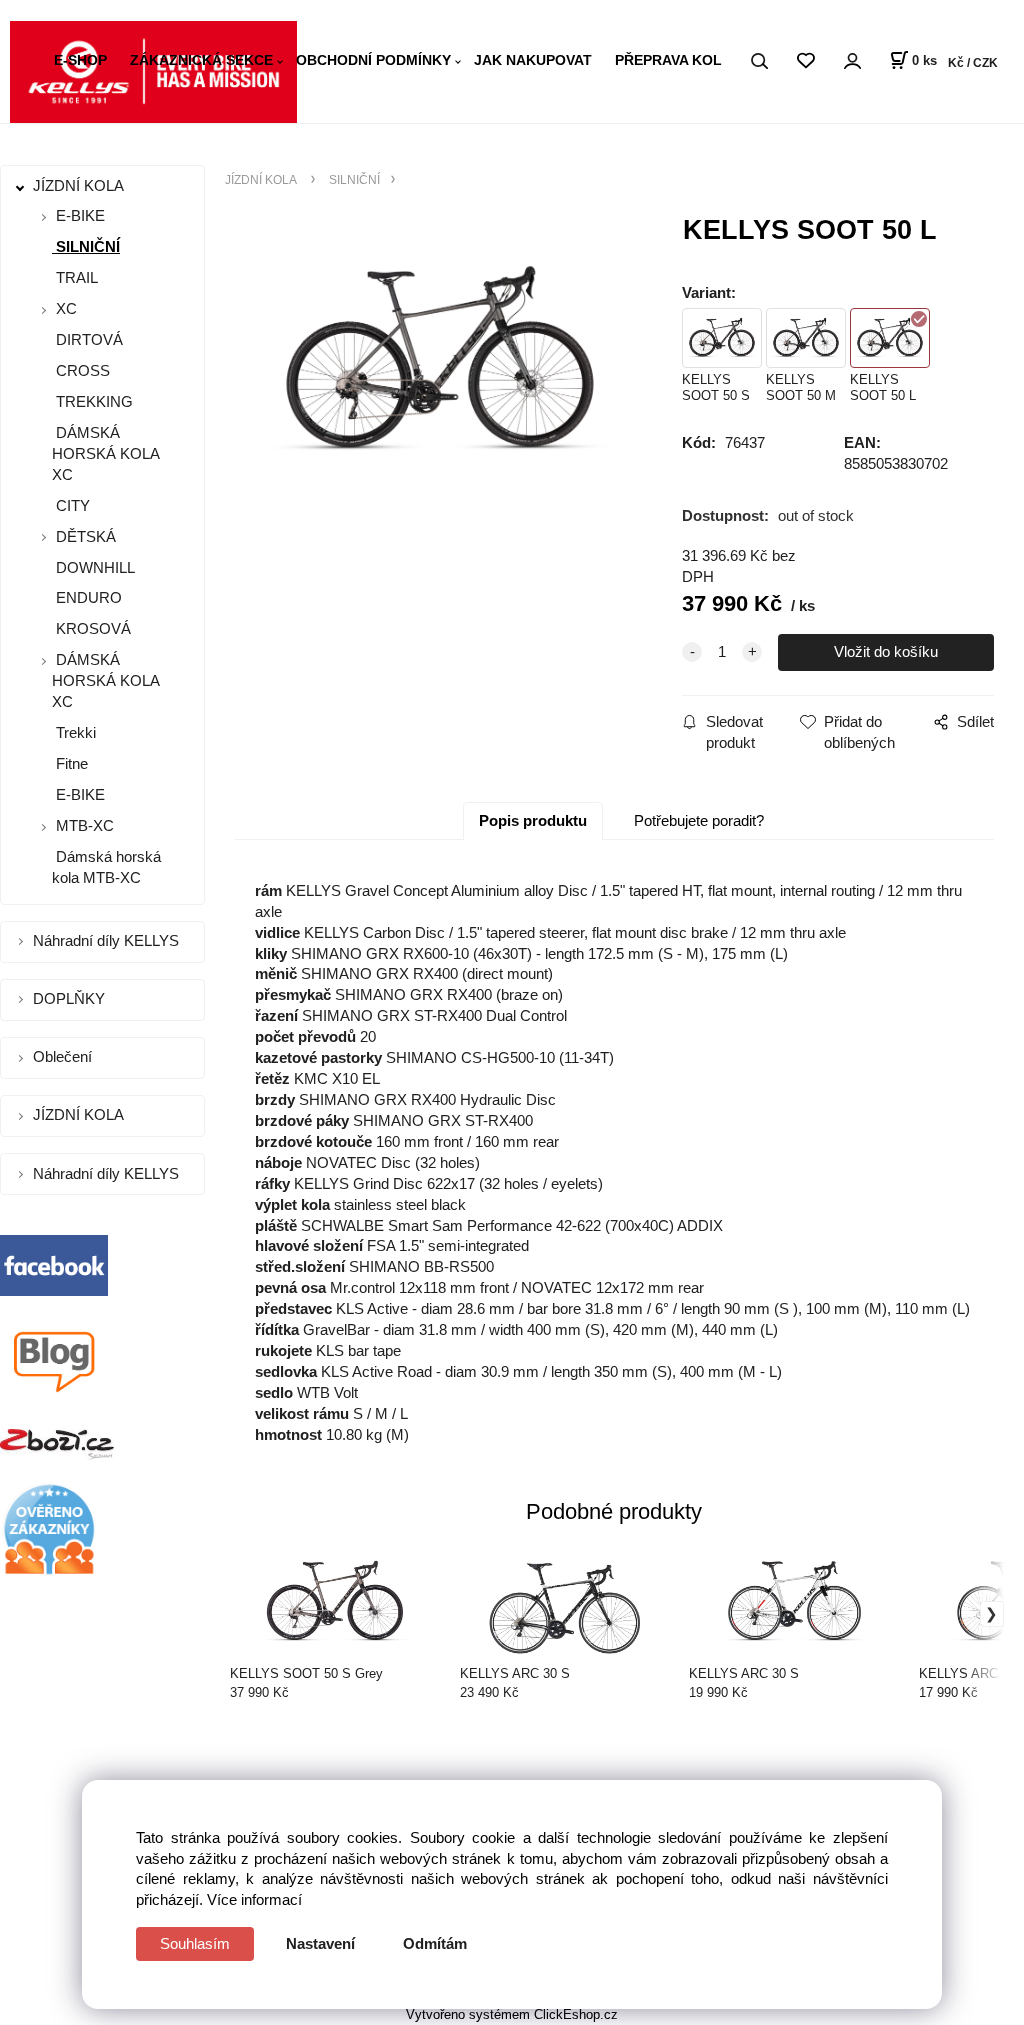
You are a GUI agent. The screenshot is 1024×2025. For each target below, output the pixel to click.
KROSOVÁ (91, 628)
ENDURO (87, 597)
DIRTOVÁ (87, 339)
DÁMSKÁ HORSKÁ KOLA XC (105, 453)
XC (66, 308)
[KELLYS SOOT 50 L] (439, 378)
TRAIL (75, 277)
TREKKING (92, 401)
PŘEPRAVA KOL (668, 60)
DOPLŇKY (71, 998)
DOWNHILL (93, 567)
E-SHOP (80, 60)
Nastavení (320, 1943)
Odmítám (435, 1943)
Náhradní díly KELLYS (108, 940)
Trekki (74, 732)
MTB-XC (85, 825)
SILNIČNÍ (86, 246)
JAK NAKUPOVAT (533, 60)
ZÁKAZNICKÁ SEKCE (201, 60)
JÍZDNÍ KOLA (80, 185)
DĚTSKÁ (86, 536)
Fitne (70, 763)
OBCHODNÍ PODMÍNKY (373, 60)
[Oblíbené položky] (805, 61)
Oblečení (64, 1056)
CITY (71, 505)
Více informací (254, 1899)
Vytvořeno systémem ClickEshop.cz (512, 2014)
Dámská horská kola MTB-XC (106, 867)
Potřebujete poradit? (699, 820)
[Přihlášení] (852, 61)
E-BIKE (80, 215)
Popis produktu (533, 820)
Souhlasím (195, 1943)
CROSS (81, 370)
